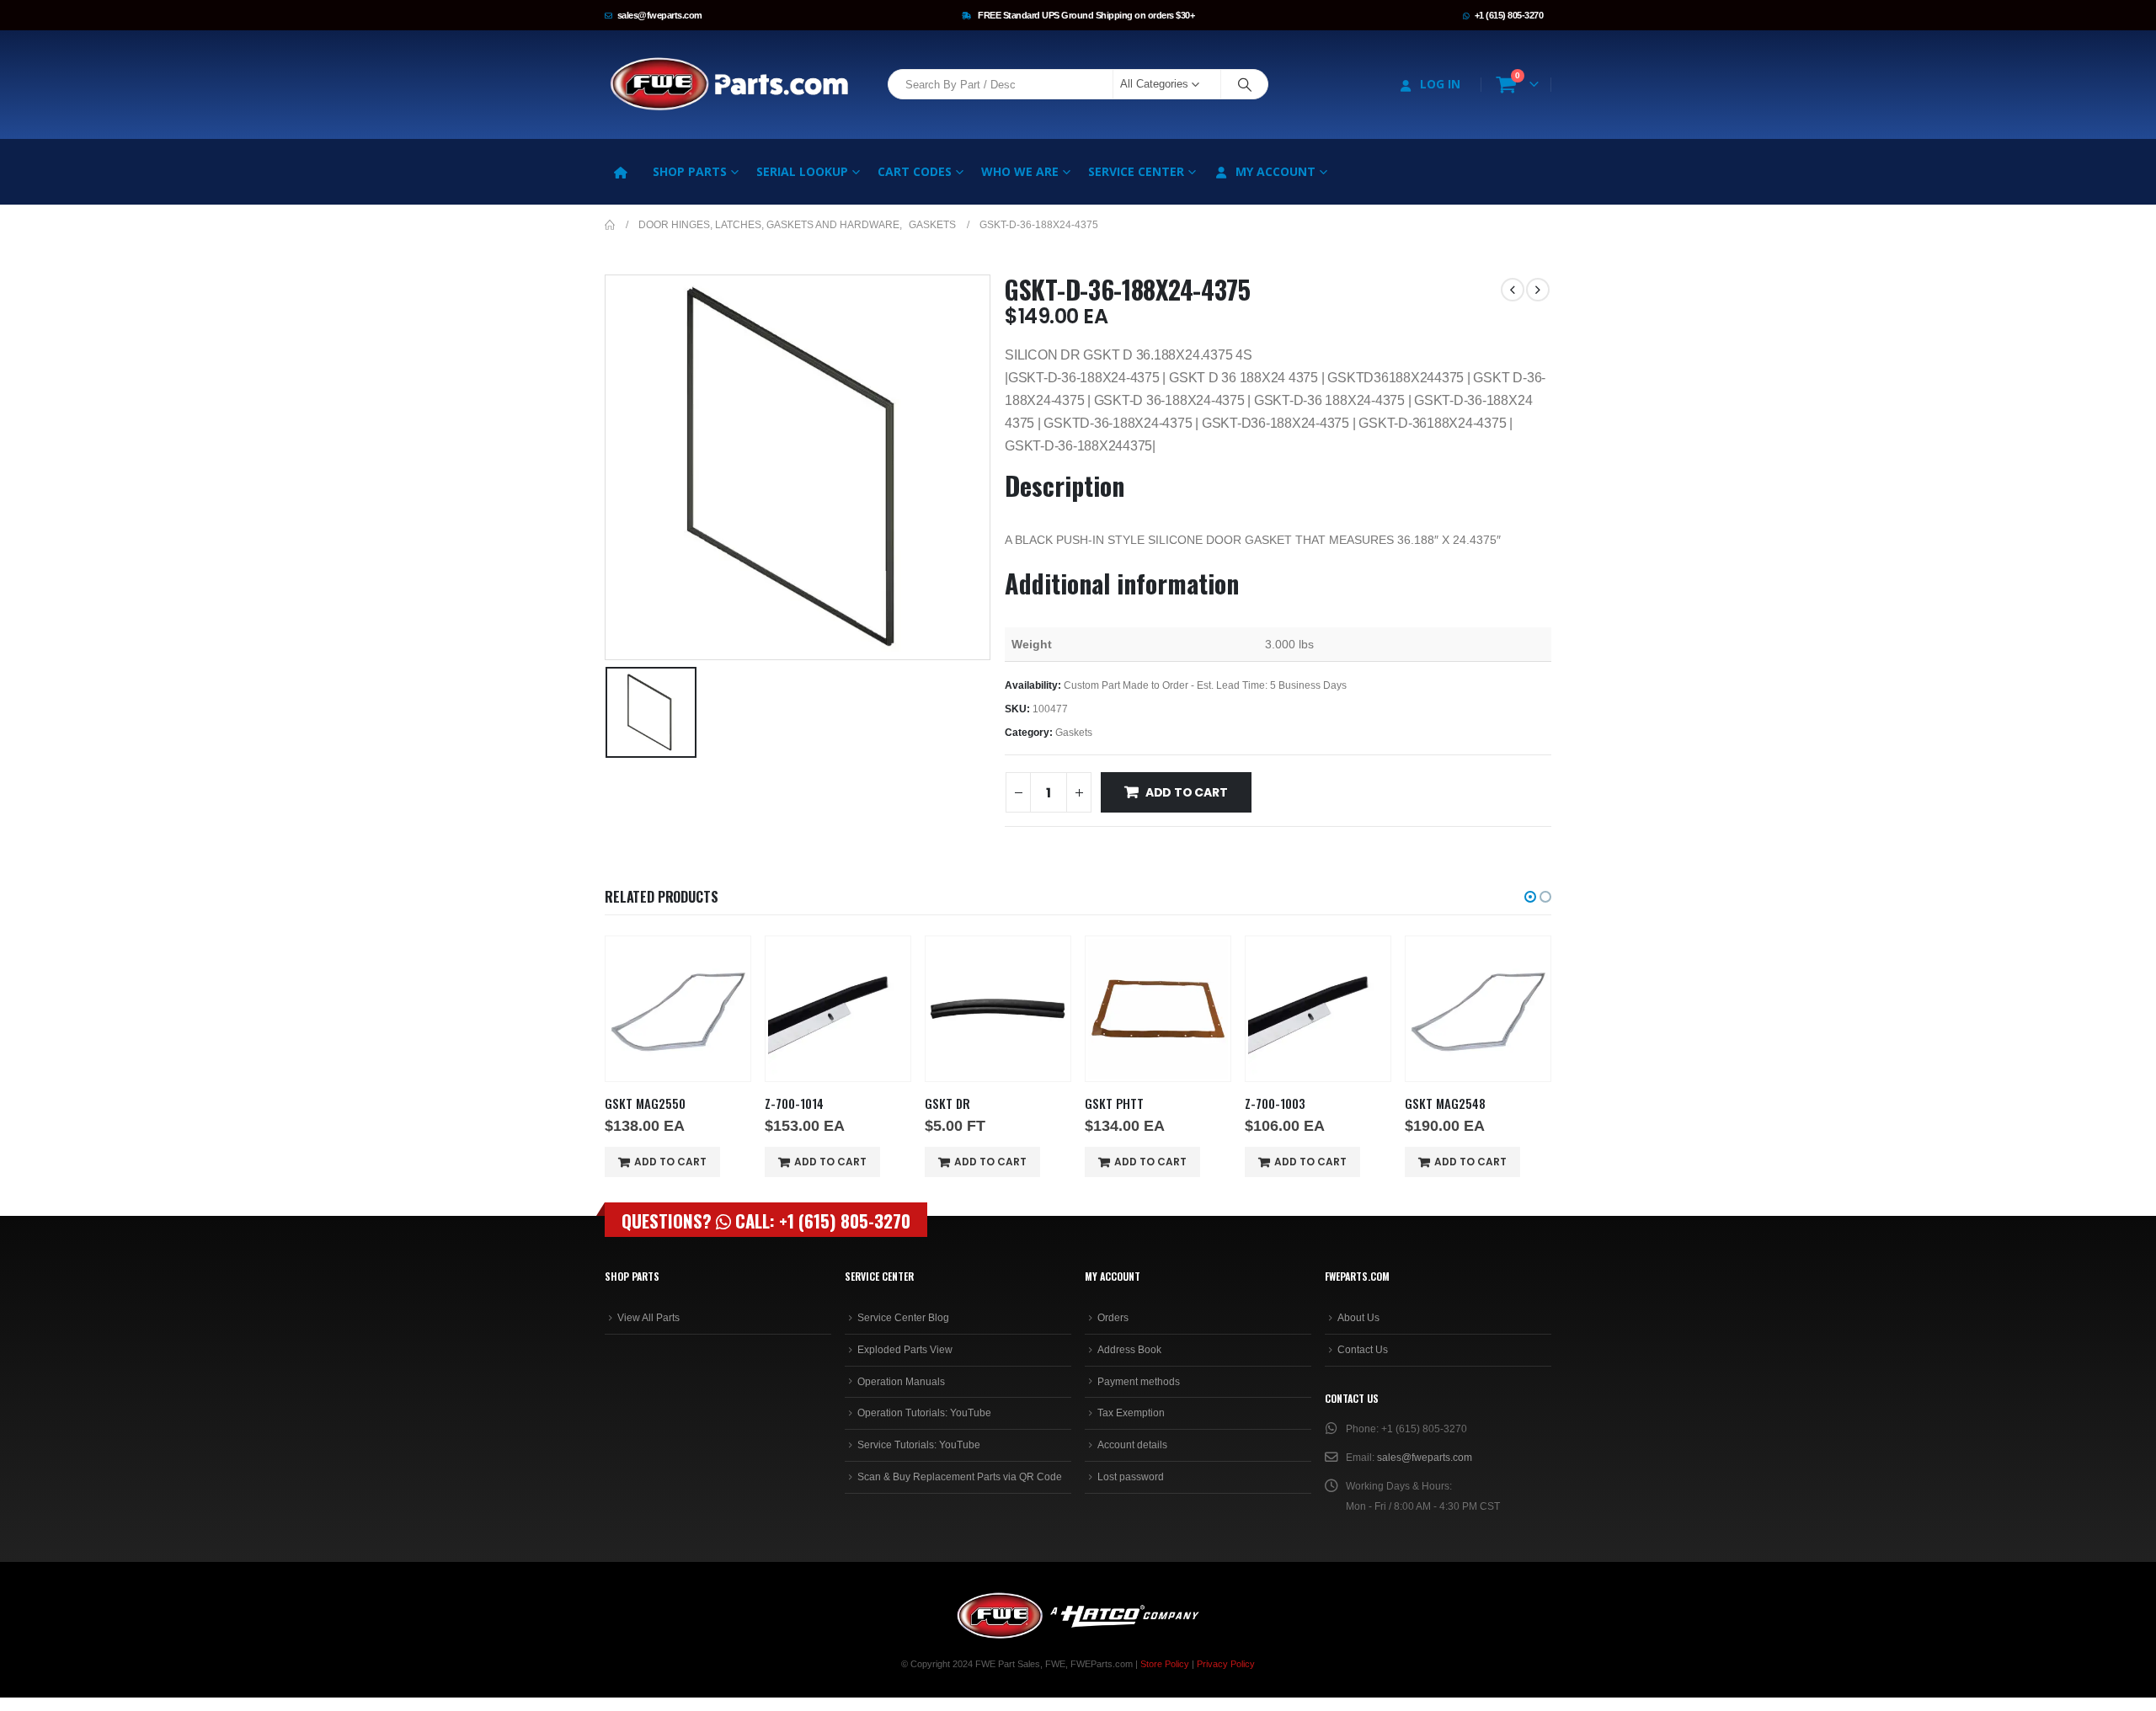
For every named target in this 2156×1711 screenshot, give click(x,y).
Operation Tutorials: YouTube (924, 1413)
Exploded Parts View (905, 1350)
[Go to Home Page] (610, 225)
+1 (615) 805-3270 (1509, 15)
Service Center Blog (903, 1318)
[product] (678, 1009)
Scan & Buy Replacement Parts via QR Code (960, 1477)
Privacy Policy (1226, 1664)
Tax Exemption (1131, 1413)
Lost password (1131, 1477)
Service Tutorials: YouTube (919, 1445)
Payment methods (1139, 1382)
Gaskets (1074, 733)
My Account (1275, 171)
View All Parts (648, 1318)
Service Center (1136, 171)
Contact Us (1363, 1350)
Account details (1132, 1445)
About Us (1358, 1318)
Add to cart (1187, 792)
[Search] (1245, 84)
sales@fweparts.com (660, 15)
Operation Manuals (901, 1382)
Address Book (1129, 1350)
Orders (1113, 1318)
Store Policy (1165, 1664)
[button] (1530, 897)
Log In (1440, 84)
